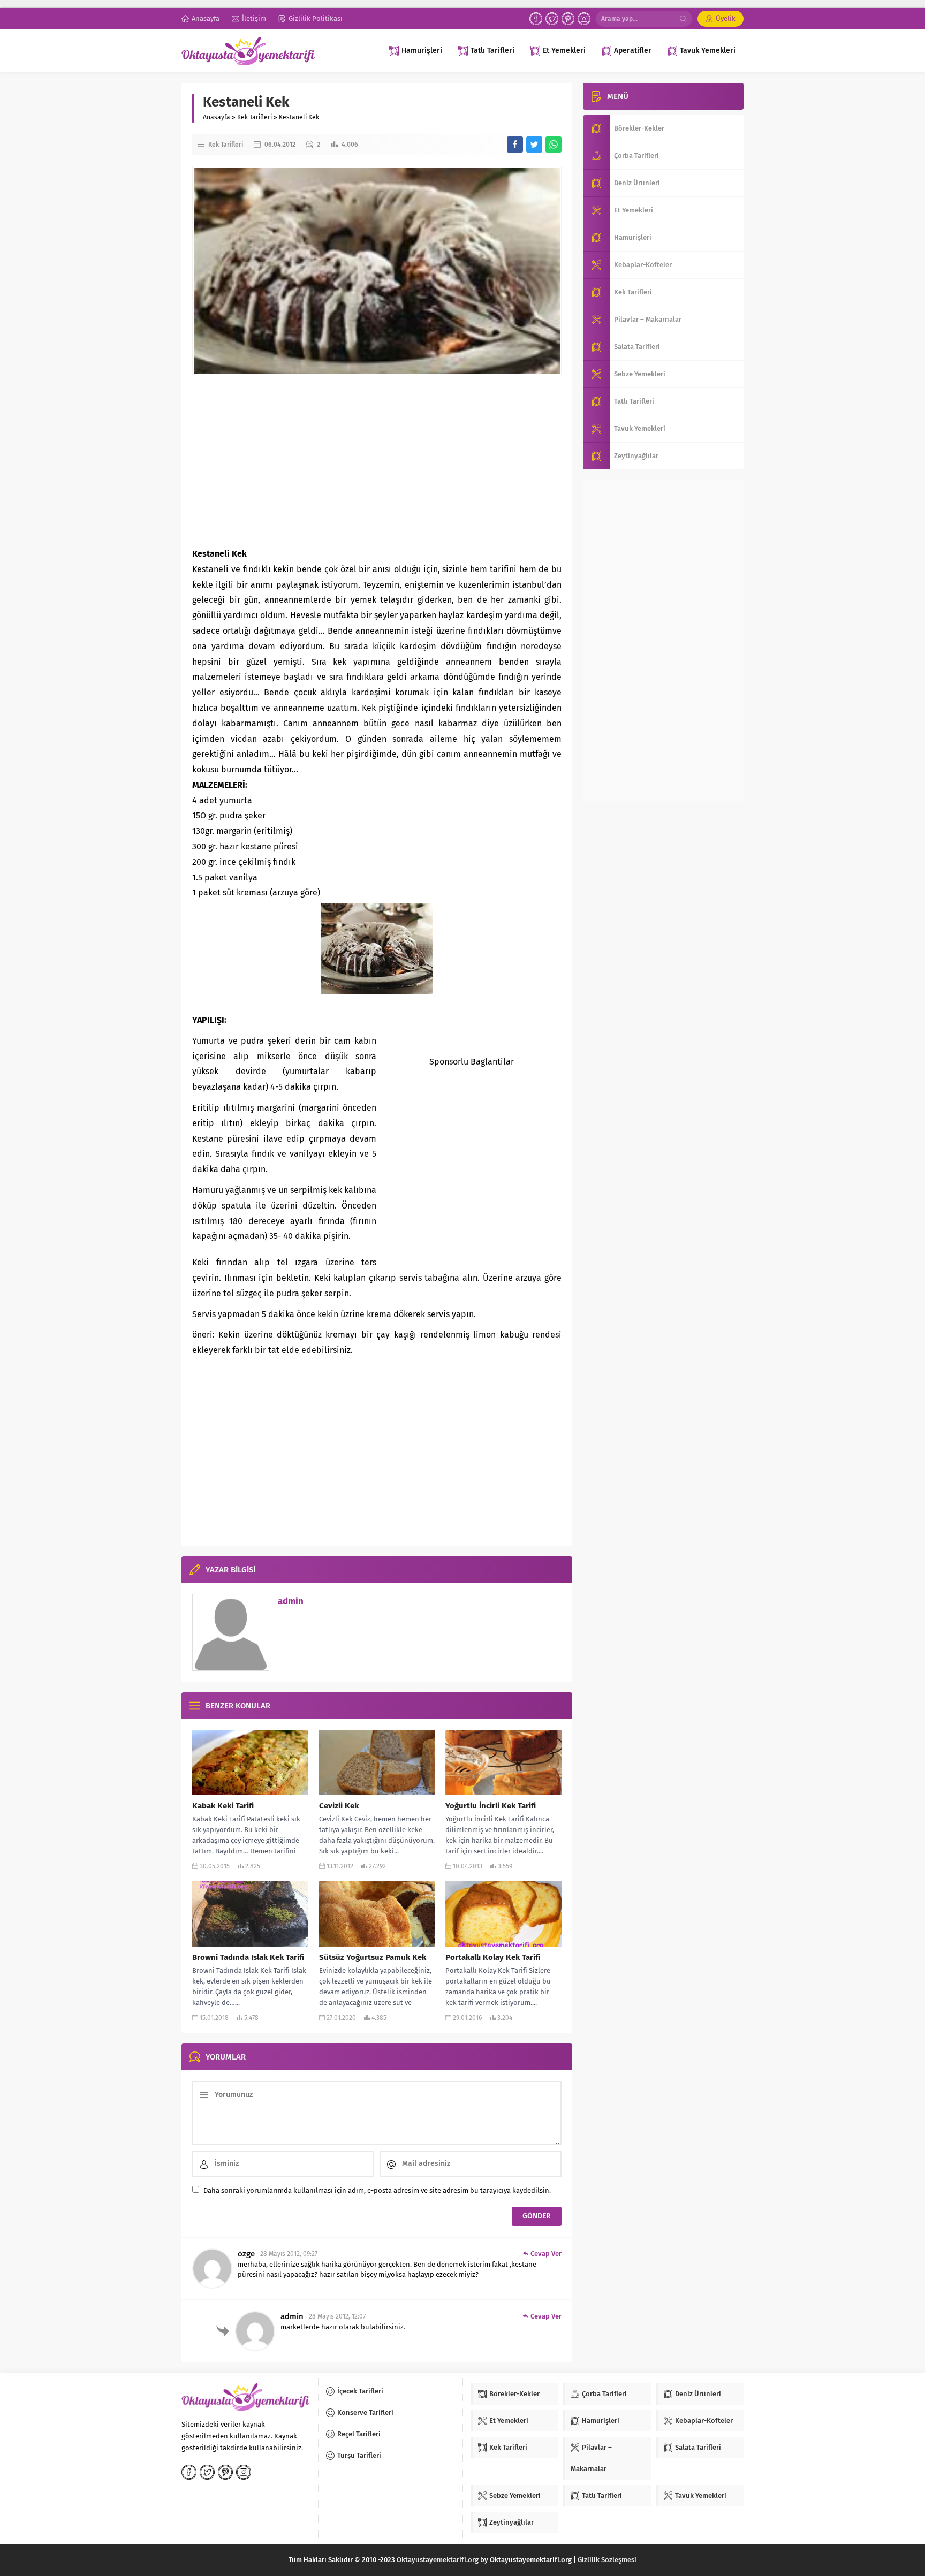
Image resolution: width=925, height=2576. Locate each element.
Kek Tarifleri (255, 117)
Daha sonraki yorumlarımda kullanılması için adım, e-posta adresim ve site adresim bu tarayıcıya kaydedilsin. (377, 2190)
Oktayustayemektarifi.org (438, 2560)
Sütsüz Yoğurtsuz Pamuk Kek (373, 1957)
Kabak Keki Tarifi (223, 1806)
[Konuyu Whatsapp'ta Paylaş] (554, 145)
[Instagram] (584, 19)
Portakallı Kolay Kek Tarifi (493, 1957)
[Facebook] (536, 19)
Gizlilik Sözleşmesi (607, 2560)
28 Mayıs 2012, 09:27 (289, 2254)
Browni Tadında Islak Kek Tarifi (248, 1957)
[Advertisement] (377, 461)
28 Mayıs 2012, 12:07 (337, 2316)
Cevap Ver (546, 2254)
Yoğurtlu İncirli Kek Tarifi (491, 1806)
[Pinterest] (568, 19)
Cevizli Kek (339, 1806)
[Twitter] (552, 19)
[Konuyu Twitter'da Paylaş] (534, 145)
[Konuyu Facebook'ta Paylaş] (515, 145)
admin (291, 1601)
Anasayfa (217, 117)
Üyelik (726, 18)
